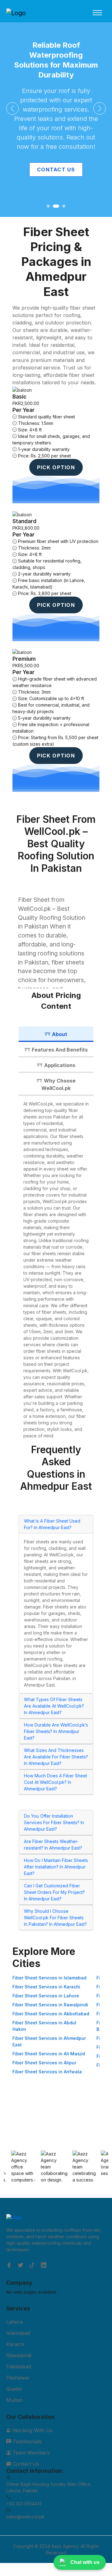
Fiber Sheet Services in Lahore (46, 1996)
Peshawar (18, 2378)
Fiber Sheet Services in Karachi (46, 1987)
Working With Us (32, 2430)
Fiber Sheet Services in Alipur (44, 2063)
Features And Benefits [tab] (60, 1050)
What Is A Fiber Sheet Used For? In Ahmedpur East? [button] (52, 1524)
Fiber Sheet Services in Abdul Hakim (44, 2026)
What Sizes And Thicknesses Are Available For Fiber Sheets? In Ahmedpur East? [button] (56, 1757)
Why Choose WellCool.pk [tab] (58, 1084)
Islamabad (18, 2333)
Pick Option (56, 467)
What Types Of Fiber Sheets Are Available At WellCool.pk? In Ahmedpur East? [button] (54, 1706)
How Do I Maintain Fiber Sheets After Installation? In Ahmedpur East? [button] (56, 1867)
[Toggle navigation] (97, 13)
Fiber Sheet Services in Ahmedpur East (49, 2041)
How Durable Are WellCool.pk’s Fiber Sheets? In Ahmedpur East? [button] (56, 1731)
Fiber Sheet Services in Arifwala (47, 2072)
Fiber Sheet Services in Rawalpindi (50, 2005)
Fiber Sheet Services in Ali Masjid (49, 2054)
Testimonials (26, 2441)
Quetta (14, 2389)
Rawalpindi (19, 2355)
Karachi (15, 2344)
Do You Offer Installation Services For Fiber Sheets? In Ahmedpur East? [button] (54, 1822)
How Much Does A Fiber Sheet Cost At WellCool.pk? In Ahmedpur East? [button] (56, 1782)
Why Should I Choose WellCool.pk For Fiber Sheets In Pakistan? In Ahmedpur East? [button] (55, 1918)
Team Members (30, 2453)
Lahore (15, 2322)
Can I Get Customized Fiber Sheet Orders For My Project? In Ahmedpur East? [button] (54, 1892)
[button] (12, 108)
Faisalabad (19, 2366)
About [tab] (60, 1034)
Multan (14, 2400)
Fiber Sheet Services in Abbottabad (51, 2014)
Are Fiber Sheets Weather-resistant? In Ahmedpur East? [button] (53, 1845)
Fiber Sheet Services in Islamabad (49, 1978)
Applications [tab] (60, 1065)
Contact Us (56, 170)
